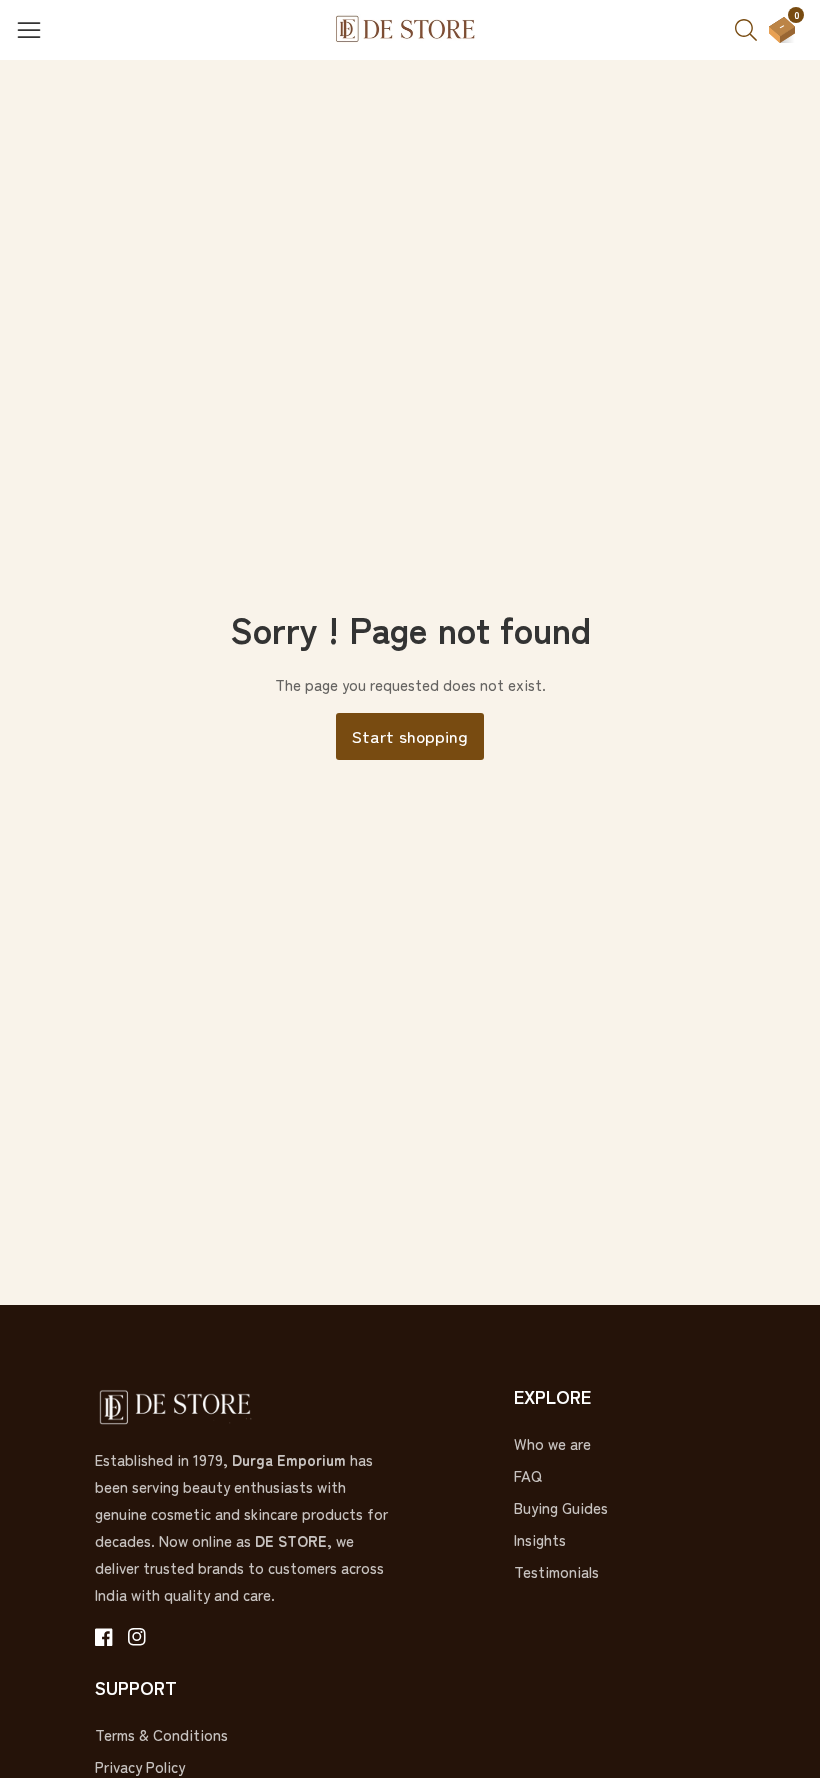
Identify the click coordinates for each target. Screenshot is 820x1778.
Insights (540, 1539)
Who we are (552, 1443)
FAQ (528, 1475)
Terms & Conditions (161, 1734)
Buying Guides (561, 1507)
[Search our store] (752, 30)
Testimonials (556, 1571)
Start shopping (410, 735)
